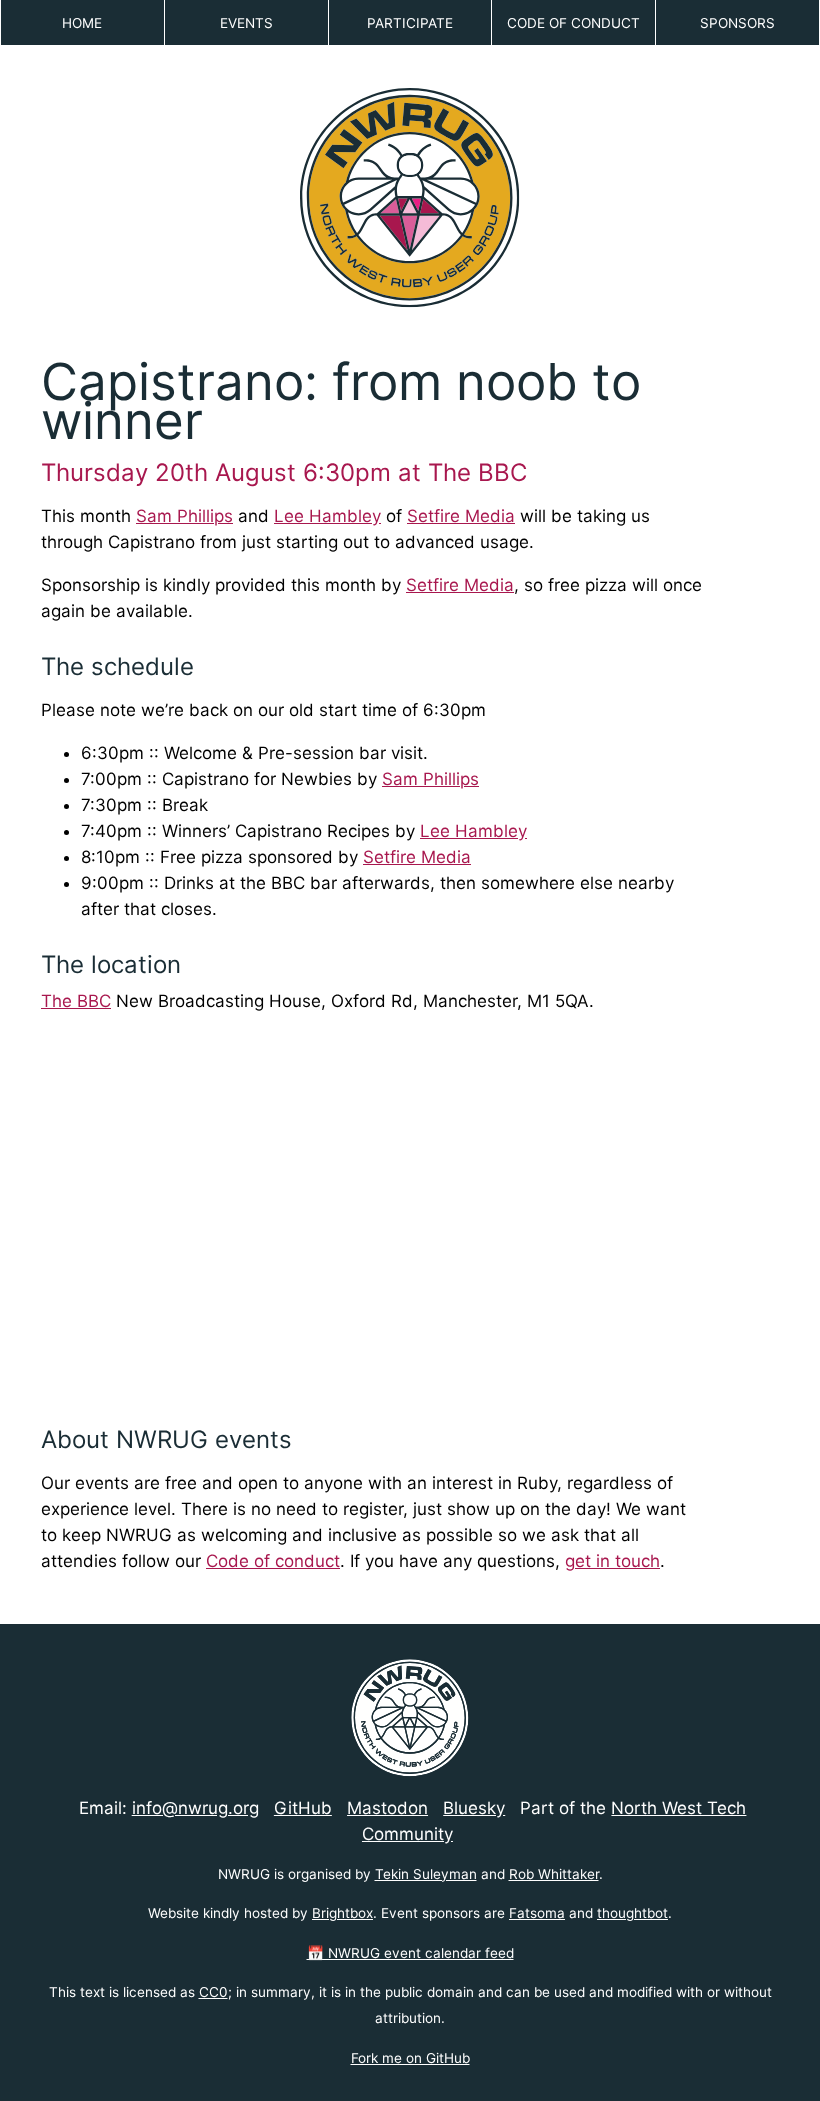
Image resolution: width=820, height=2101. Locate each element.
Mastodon (387, 1808)
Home (82, 23)
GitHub (303, 1808)
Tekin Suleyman (426, 1874)
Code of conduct (273, 1561)
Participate (410, 23)
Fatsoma (537, 1913)
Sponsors (737, 23)
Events (246, 23)
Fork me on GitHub (410, 2058)
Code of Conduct (573, 23)
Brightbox (342, 1913)
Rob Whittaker (554, 1874)
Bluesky (474, 1808)
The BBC (76, 1001)
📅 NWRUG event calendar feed (410, 1953)
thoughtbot (632, 1913)
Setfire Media (461, 516)
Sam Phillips (184, 516)
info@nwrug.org (195, 1808)
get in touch (612, 1561)
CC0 (213, 1992)
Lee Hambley (327, 516)
